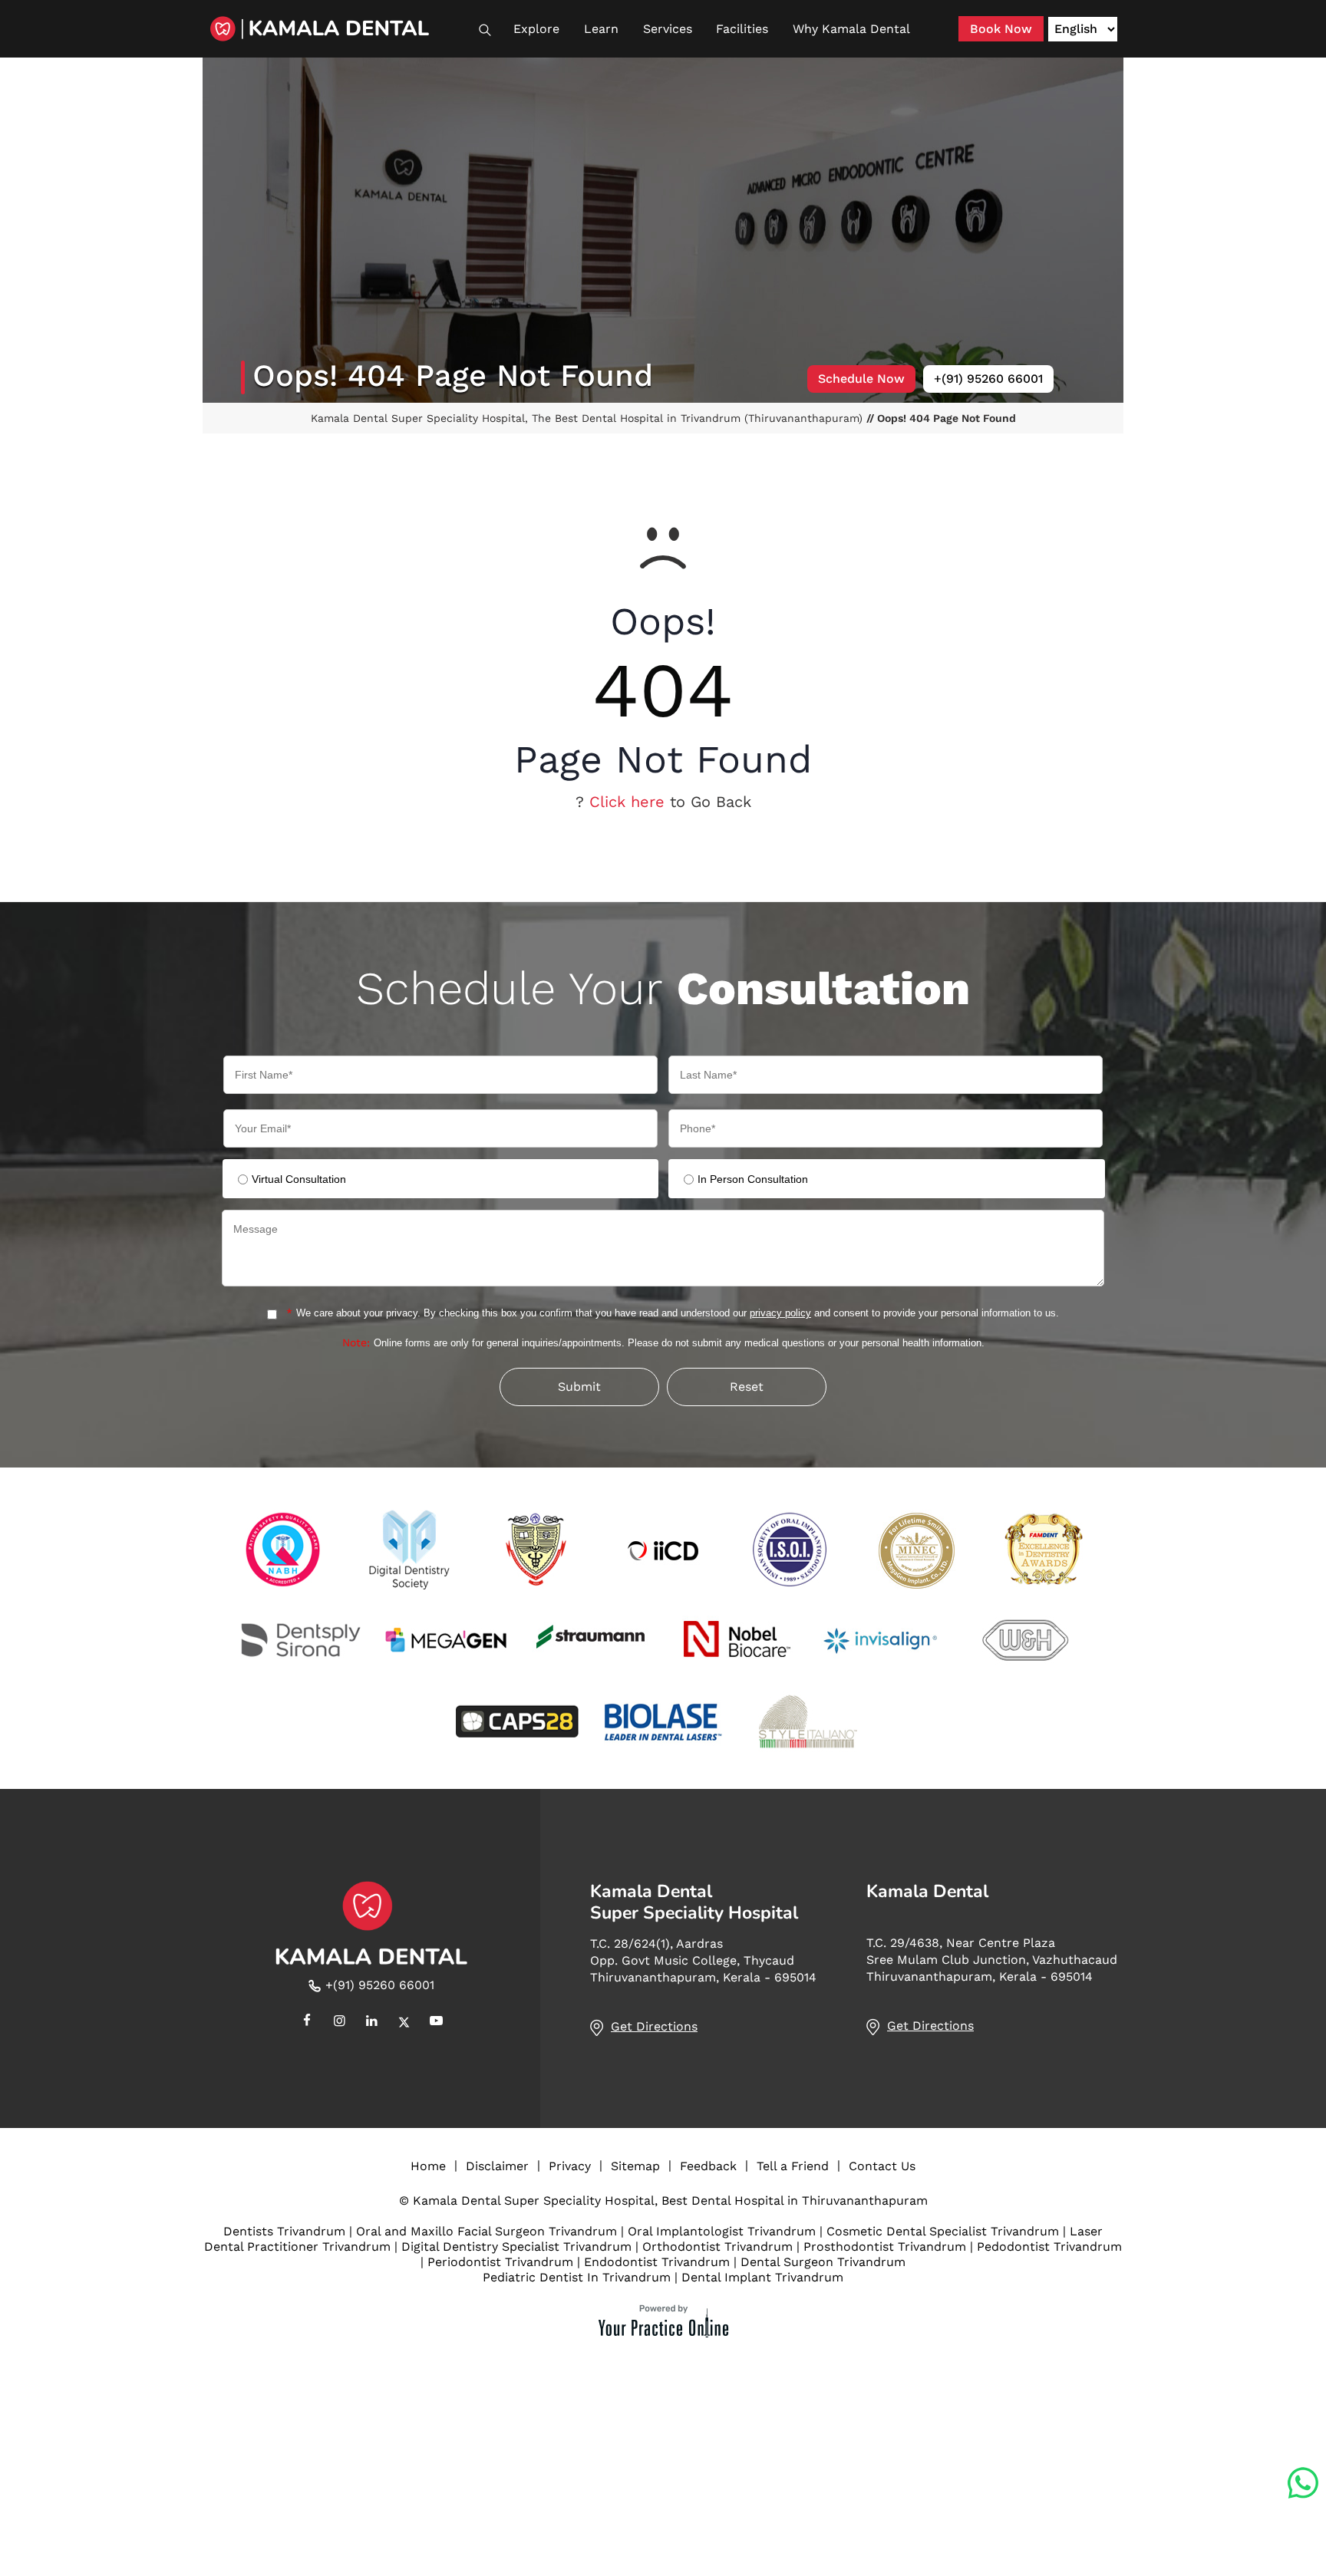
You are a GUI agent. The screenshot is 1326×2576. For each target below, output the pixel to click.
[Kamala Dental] (341, 29)
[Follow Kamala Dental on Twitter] (404, 2022)
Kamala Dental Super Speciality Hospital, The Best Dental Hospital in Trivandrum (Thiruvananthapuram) (589, 418)
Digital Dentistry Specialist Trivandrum (516, 2247)
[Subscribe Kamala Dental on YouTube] (436, 2022)
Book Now (1001, 29)
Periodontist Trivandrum (500, 2262)
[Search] (492, 30)
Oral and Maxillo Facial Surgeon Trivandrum (487, 2231)
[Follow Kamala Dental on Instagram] (339, 2022)
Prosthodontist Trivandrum (885, 2247)
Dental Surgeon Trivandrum (823, 2262)
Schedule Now (861, 379)
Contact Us (882, 2166)
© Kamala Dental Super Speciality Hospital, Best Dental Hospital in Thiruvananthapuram (663, 2200)
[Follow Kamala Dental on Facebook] (307, 2022)
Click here (627, 802)
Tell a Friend (793, 2166)
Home (428, 2166)
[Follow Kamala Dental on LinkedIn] (371, 2022)
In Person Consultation (753, 1179)
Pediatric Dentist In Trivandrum (577, 2277)
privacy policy (780, 1313)
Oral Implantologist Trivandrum (722, 2231)
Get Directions (654, 2026)
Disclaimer (497, 2166)
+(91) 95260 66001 (988, 379)
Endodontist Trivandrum (657, 2262)
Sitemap (635, 2166)
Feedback (708, 2166)
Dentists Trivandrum (284, 2231)
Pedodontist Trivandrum (1049, 2247)
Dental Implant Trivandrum (762, 2277)
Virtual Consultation (299, 1179)
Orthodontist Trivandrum (717, 2247)
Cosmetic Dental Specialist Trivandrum (943, 2231)
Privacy (570, 2166)
